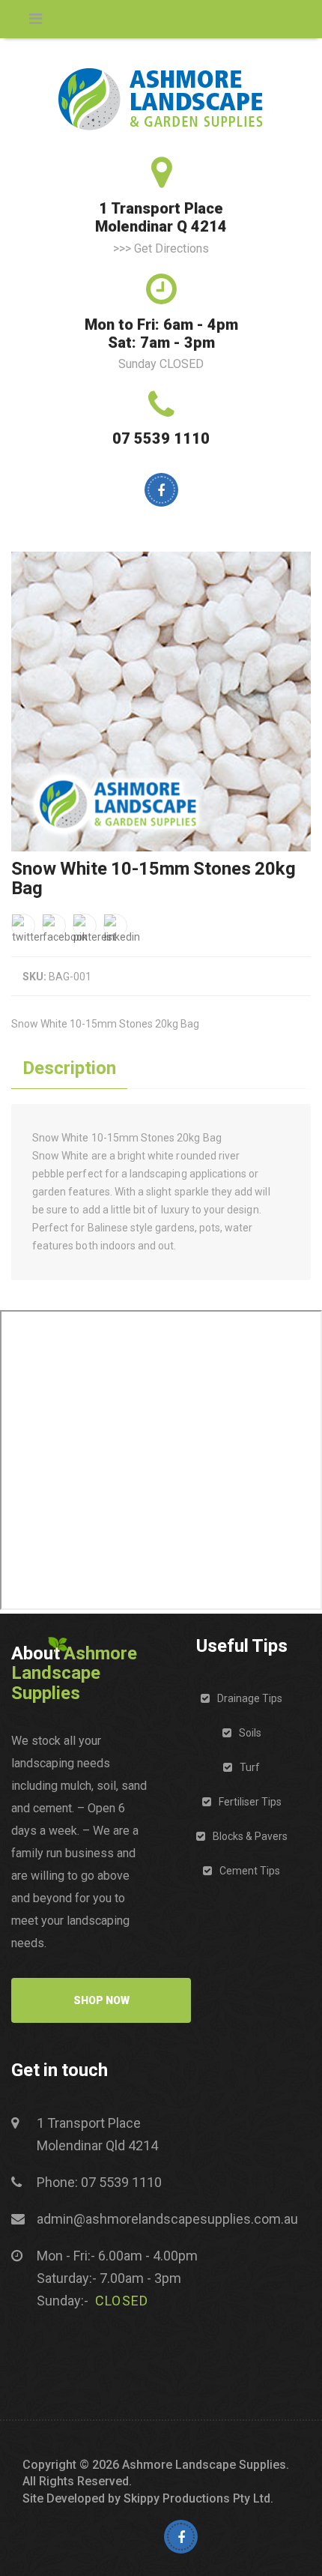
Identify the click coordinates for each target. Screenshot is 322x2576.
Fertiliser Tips (250, 1802)
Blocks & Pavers (250, 1836)
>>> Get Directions (161, 248)
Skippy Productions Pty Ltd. (198, 2498)
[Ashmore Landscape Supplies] (161, 99)
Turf (250, 1767)
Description (69, 1068)
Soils (250, 1733)
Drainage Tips (250, 1698)
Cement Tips (250, 1871)
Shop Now (101, 2000)
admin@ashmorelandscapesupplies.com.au (167, 2219)
